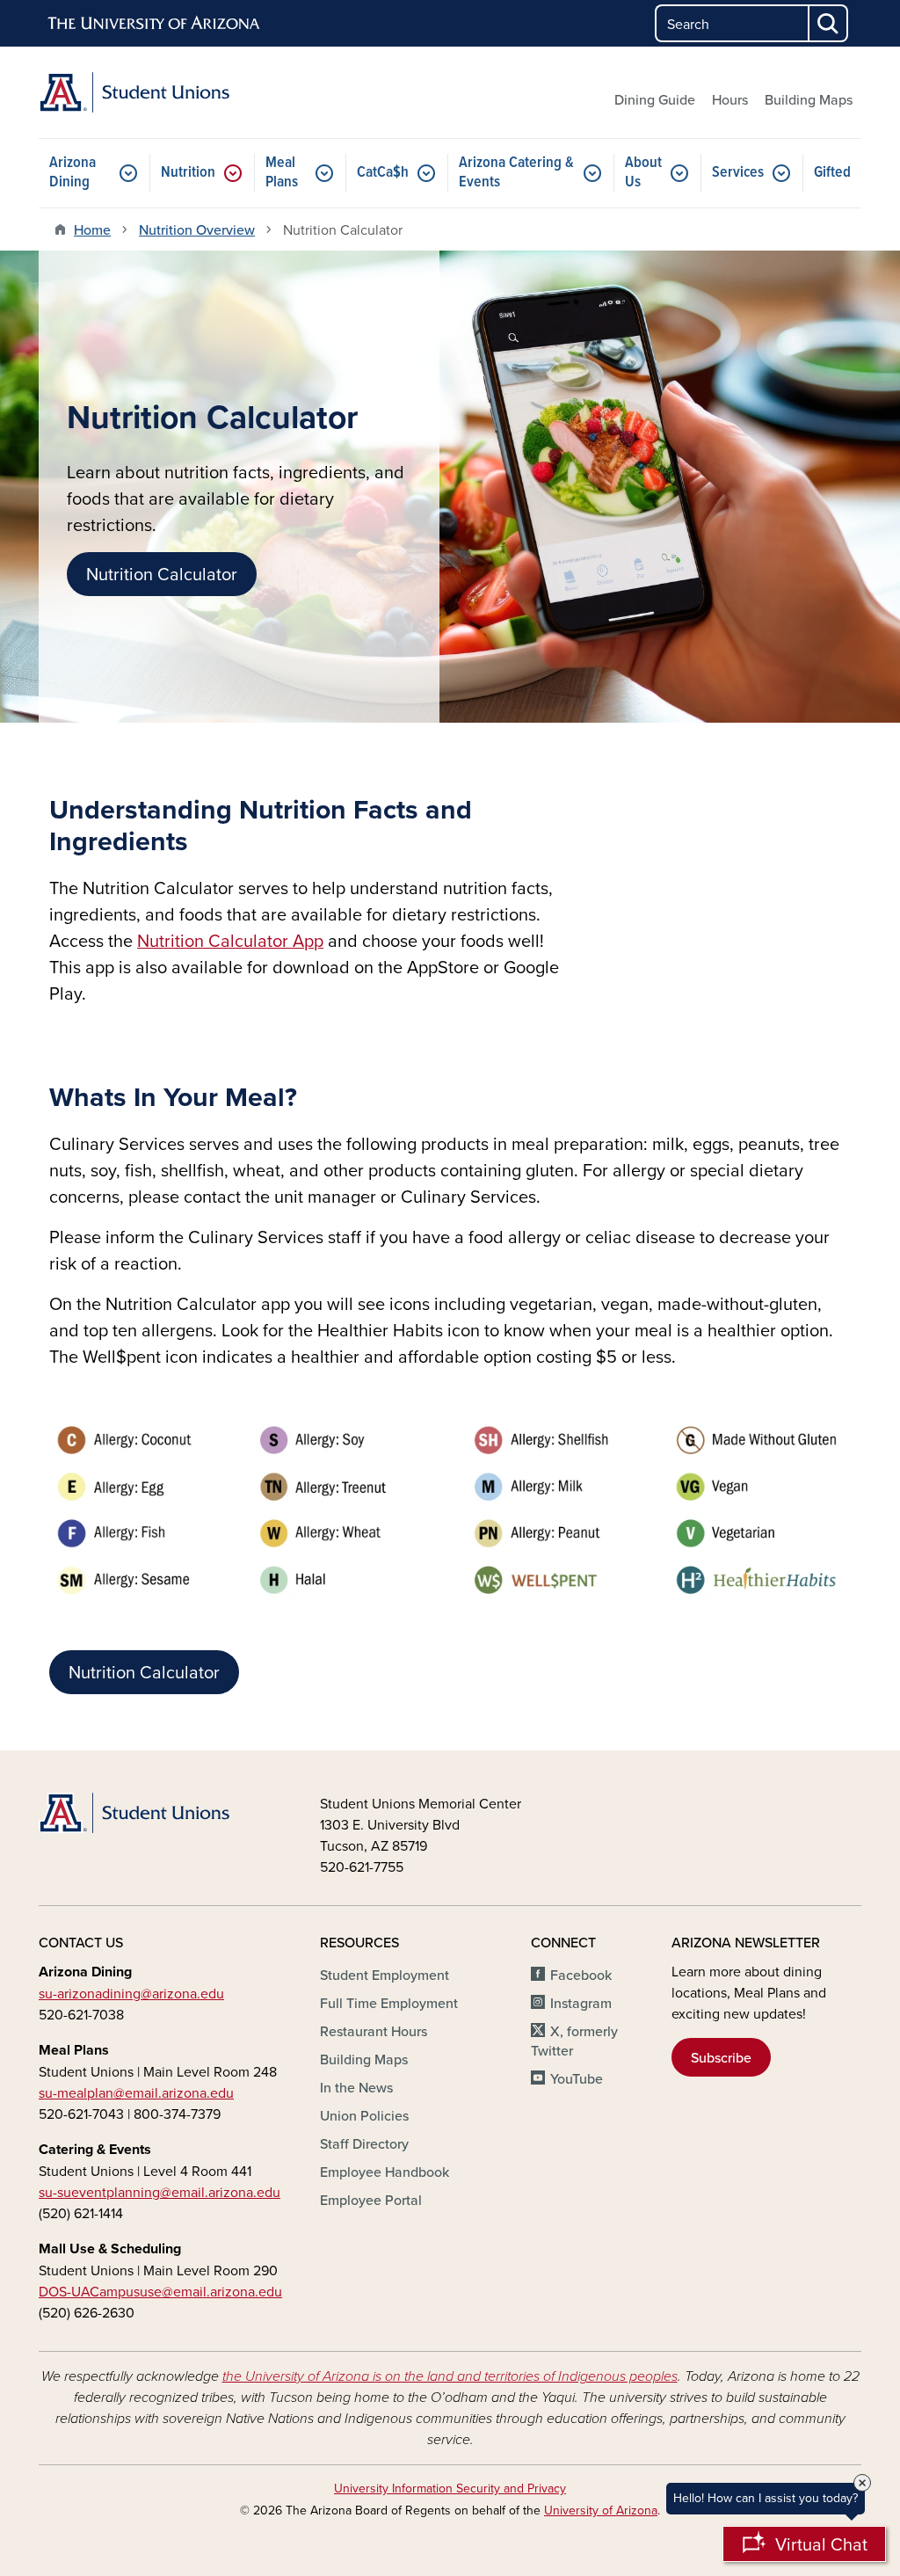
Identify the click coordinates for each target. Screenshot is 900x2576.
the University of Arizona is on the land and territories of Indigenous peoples (450, 2376)
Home (92, 229)
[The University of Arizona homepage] (155, 24)
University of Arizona (601, 2510)
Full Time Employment (389, 2003)
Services (738, 173)
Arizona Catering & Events (516, 173)
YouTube (577, 2078)
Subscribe (721, 2057)
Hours (730, 99)
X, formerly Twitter (574, 2041)
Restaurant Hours (374, 2031)
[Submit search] (829, 23)
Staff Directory (364, 2143)
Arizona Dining (73, 173)
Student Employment (385, 1975)
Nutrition (188, 173)
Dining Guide (655, 99)
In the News (356, 2087)
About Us (643, 173)
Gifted (832, 173)
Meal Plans (282, 173)
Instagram (581, 2003)
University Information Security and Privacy (450, 2488)
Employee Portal (371, 2200)
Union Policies (364, 2115)
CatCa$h (383, 173)
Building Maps (809, 99)
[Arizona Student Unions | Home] (169, 92)
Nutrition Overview (197, 229)
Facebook (581, 1975)
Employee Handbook (385, 2172)
